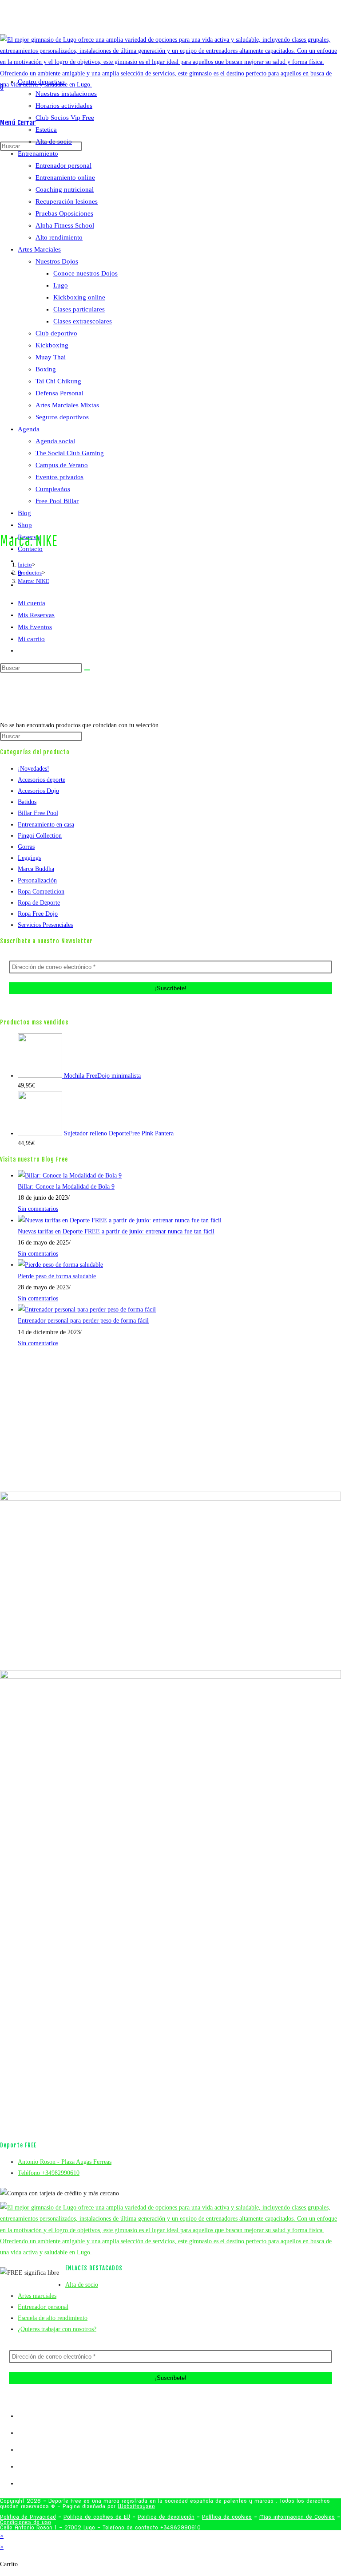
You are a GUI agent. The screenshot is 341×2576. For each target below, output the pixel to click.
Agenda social (55, 441)
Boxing (46, 369)
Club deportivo (56, 333)
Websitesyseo (136, 2506)
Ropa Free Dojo (38, 914)
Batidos (27, 802)
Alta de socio (54, 142)
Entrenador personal (63, 165)
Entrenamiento (38, 154)
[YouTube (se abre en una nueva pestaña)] (186, 20)
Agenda (29, 429)
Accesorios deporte (42, 780)
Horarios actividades (64, 106)
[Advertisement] (170, 653)
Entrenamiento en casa (46, 825)
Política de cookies (227, 2517)
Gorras (26, 847)
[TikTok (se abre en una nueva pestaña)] (192, 20)
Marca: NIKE (34, 581)
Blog (24, 513)
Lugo (61, 285)
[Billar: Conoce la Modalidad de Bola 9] (70, 1176)
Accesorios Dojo (38, 791)
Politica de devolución (166, 2517)
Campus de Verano (62, 465)
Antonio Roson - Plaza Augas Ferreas (65, 2162)
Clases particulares (79, 309)
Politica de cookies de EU (97, 2517)
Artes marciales (37, 2296)
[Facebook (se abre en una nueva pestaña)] (173, 20)
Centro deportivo (41, 82)
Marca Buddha (36, 869)
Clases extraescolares (83, 321)
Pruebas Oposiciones (64, 213)
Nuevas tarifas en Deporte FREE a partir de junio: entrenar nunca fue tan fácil (116, 1231)
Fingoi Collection (40, 836)
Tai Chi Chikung (58, 381)
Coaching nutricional (65, 189)
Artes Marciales (39, 249)
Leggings (29, 858)
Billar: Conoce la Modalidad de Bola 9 (66, 1187)
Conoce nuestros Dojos (85, 273)
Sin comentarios (38, 1209)
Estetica (46, 130)
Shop (25, 525)
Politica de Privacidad (28, 2517)
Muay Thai (51, 357)
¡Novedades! (34, 769)
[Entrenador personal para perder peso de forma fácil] (87, 1310)
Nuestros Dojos (57, 261)
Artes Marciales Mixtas (67, 405)
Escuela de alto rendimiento (53, 2318)
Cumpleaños (53, 489)
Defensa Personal (59, 393)
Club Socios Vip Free (65, 118)
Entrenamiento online (65, 177)
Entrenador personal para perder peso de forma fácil (83, 1321)
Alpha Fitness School (65, 225)
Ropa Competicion (41, 892)
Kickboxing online (79, 297)
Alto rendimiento (59, 237)
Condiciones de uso (26, 2522)
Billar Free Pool (38, 813)
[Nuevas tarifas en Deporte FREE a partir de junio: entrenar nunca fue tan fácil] (120, 1220)
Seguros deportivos (62, 417)
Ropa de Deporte (39, 903)
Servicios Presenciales (45, 925)
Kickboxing (52, 345)
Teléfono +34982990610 (49, 2173)
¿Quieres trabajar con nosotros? (57, 2329)
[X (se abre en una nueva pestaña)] (167, 20)
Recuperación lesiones (67, 201)
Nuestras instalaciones (66, 94)
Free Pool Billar (57, 501)
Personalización (37, 880)
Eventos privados (59, 477)
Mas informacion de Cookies (297, 2517)
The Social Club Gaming (70, 453)
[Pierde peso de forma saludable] (60, 1265)
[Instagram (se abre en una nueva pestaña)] (179, 20)
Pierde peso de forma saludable (57, 1276)
